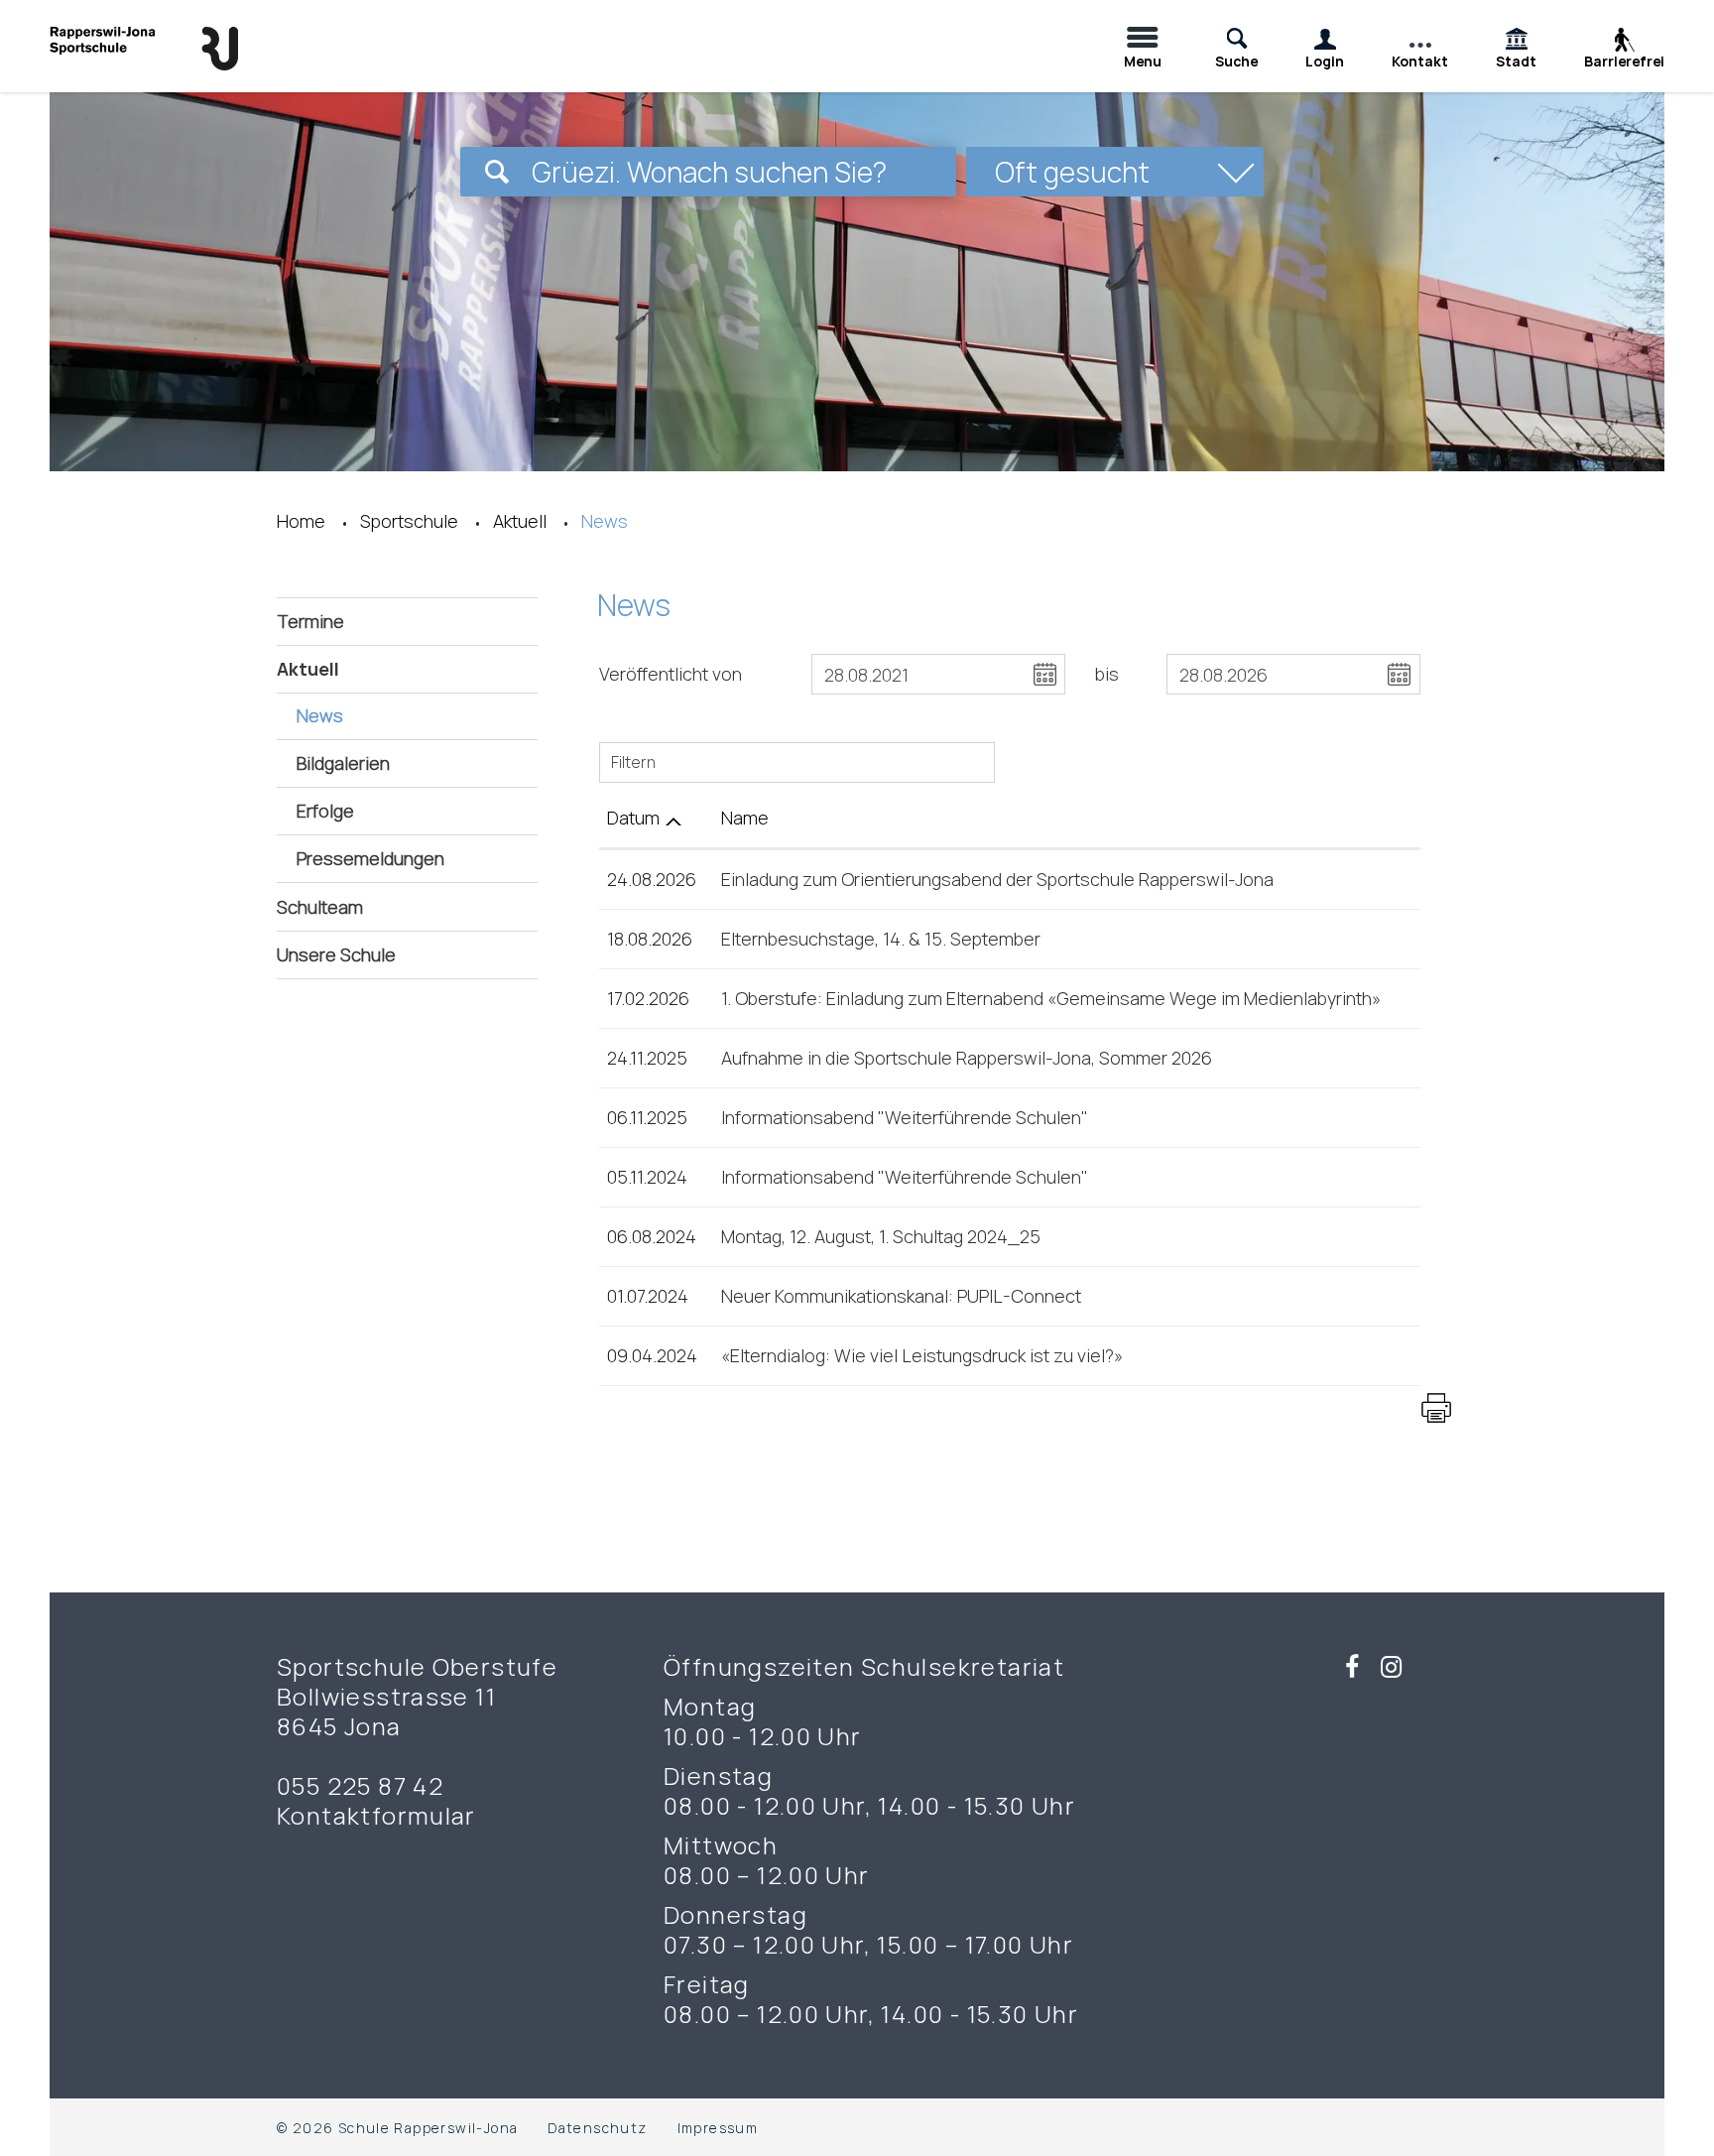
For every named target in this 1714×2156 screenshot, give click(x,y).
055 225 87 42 (360, 1786)
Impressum (718, 2128)
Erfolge (325, 811)
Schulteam (320, 907)
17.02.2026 (648, 998)
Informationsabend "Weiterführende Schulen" (905, 1117)
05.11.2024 (647, 1177)
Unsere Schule (336, 954)
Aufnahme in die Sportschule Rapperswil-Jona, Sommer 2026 (967, 1058)
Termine (310, 621)
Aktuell (308, 669)
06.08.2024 (652, 1236)
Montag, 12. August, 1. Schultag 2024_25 (881, 1236)
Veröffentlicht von (671, 674)
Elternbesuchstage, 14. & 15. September (881, 939)
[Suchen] (497, 172)
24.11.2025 (647, 1058)
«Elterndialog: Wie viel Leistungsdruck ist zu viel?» (922, 1355)
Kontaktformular (376, 1816)
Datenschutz (597, 2128)
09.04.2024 (652, 1355)
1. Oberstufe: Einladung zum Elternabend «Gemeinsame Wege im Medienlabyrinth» (1051, 998)
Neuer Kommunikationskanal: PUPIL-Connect (901, 1296)
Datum (633, 818)
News (374, 715)
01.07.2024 (648, 1296)
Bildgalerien (343, 763)
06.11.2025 (647, 1117)
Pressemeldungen (370, 858)
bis (1107, 674)
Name (745, 818)
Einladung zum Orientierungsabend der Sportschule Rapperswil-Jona (997, 879)
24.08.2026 (652, 879)
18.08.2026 (650, 939)
